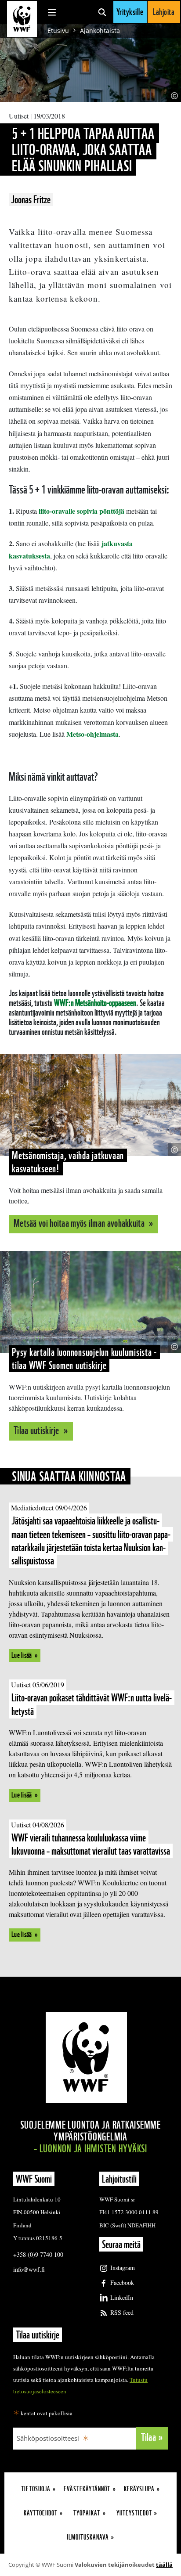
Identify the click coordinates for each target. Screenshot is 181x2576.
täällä (164, 2565)
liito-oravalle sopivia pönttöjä (81, 511)
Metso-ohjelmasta (92, 734)
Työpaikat (87, 2513)
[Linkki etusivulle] (22, 19)
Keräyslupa (139, 2489)
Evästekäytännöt (87, 2489)
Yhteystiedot (134, 2513)
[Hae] (102, 12)
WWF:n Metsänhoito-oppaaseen (95, 1003)
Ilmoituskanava (88, 2537)
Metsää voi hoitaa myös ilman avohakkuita (80, 1223)
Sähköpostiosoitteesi (48, 2438)
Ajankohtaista (100, 31)
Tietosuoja (36, 2489)
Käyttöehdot (41, 2513)
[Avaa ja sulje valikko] (52, 12)
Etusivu (58, 31)
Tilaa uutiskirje (37, 1430)
